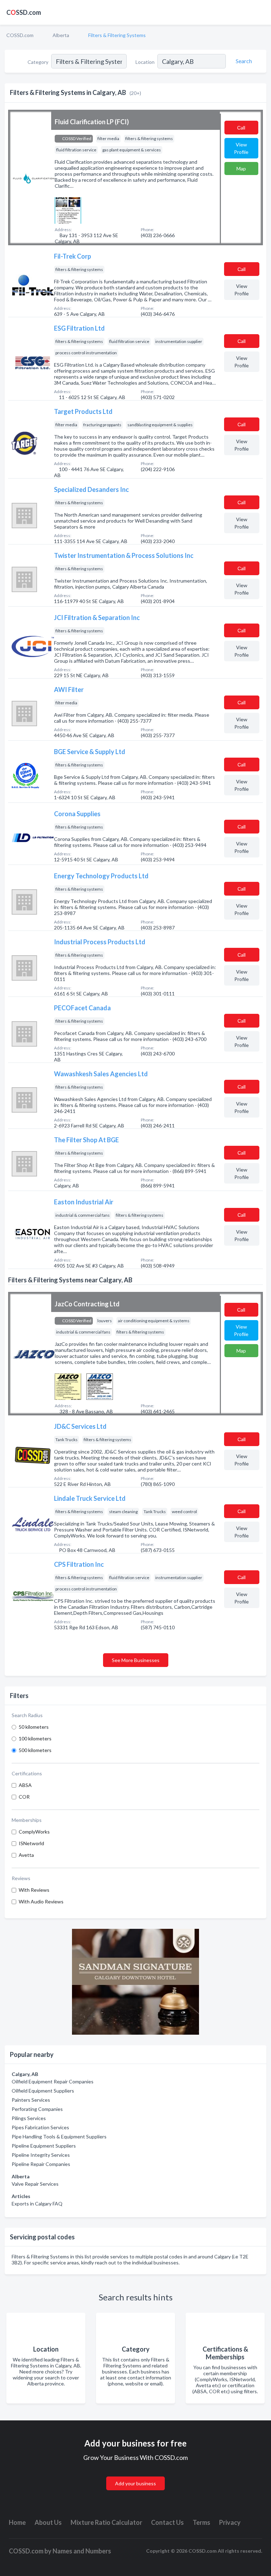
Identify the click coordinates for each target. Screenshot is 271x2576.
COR (24, 1797)
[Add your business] (135, 2475)
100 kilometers (35, 1738)
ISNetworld (31, 1843)
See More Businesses (136, 1660)
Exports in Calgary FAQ (37, 2204)
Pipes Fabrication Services (40, 2127)
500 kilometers (35, 1750)
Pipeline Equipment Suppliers (44, 2146)
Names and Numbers (82, 2551)
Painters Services (31, 2100)
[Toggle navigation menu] (261, 12)
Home (17, 2522)
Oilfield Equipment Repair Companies (53, 2081)
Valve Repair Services (35, 2184)
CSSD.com (24, 12)
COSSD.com (20, 35)
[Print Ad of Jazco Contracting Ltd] (68, 1386)
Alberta (61, 35)
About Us (48, 2522)
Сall (241, 128)
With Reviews (34, 1890)
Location (145, 62)
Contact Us (167, 2522)
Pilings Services (29, 2118)
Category (38, 62)
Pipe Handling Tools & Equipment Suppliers (59, 2136)
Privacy (230, 2522)
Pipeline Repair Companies (41, 2164)
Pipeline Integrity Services (41, 2155)
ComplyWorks (34, 1832)
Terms (201, 2522)
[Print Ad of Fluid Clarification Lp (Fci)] (68, 210)
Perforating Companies (37, 2109)
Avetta (26, 1855)
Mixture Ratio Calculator (106, 2522)
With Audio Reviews (41, 1901)
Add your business (135, 2483)
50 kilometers (34, 1727)
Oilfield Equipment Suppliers (43, 2091)
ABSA (25, 1785)
